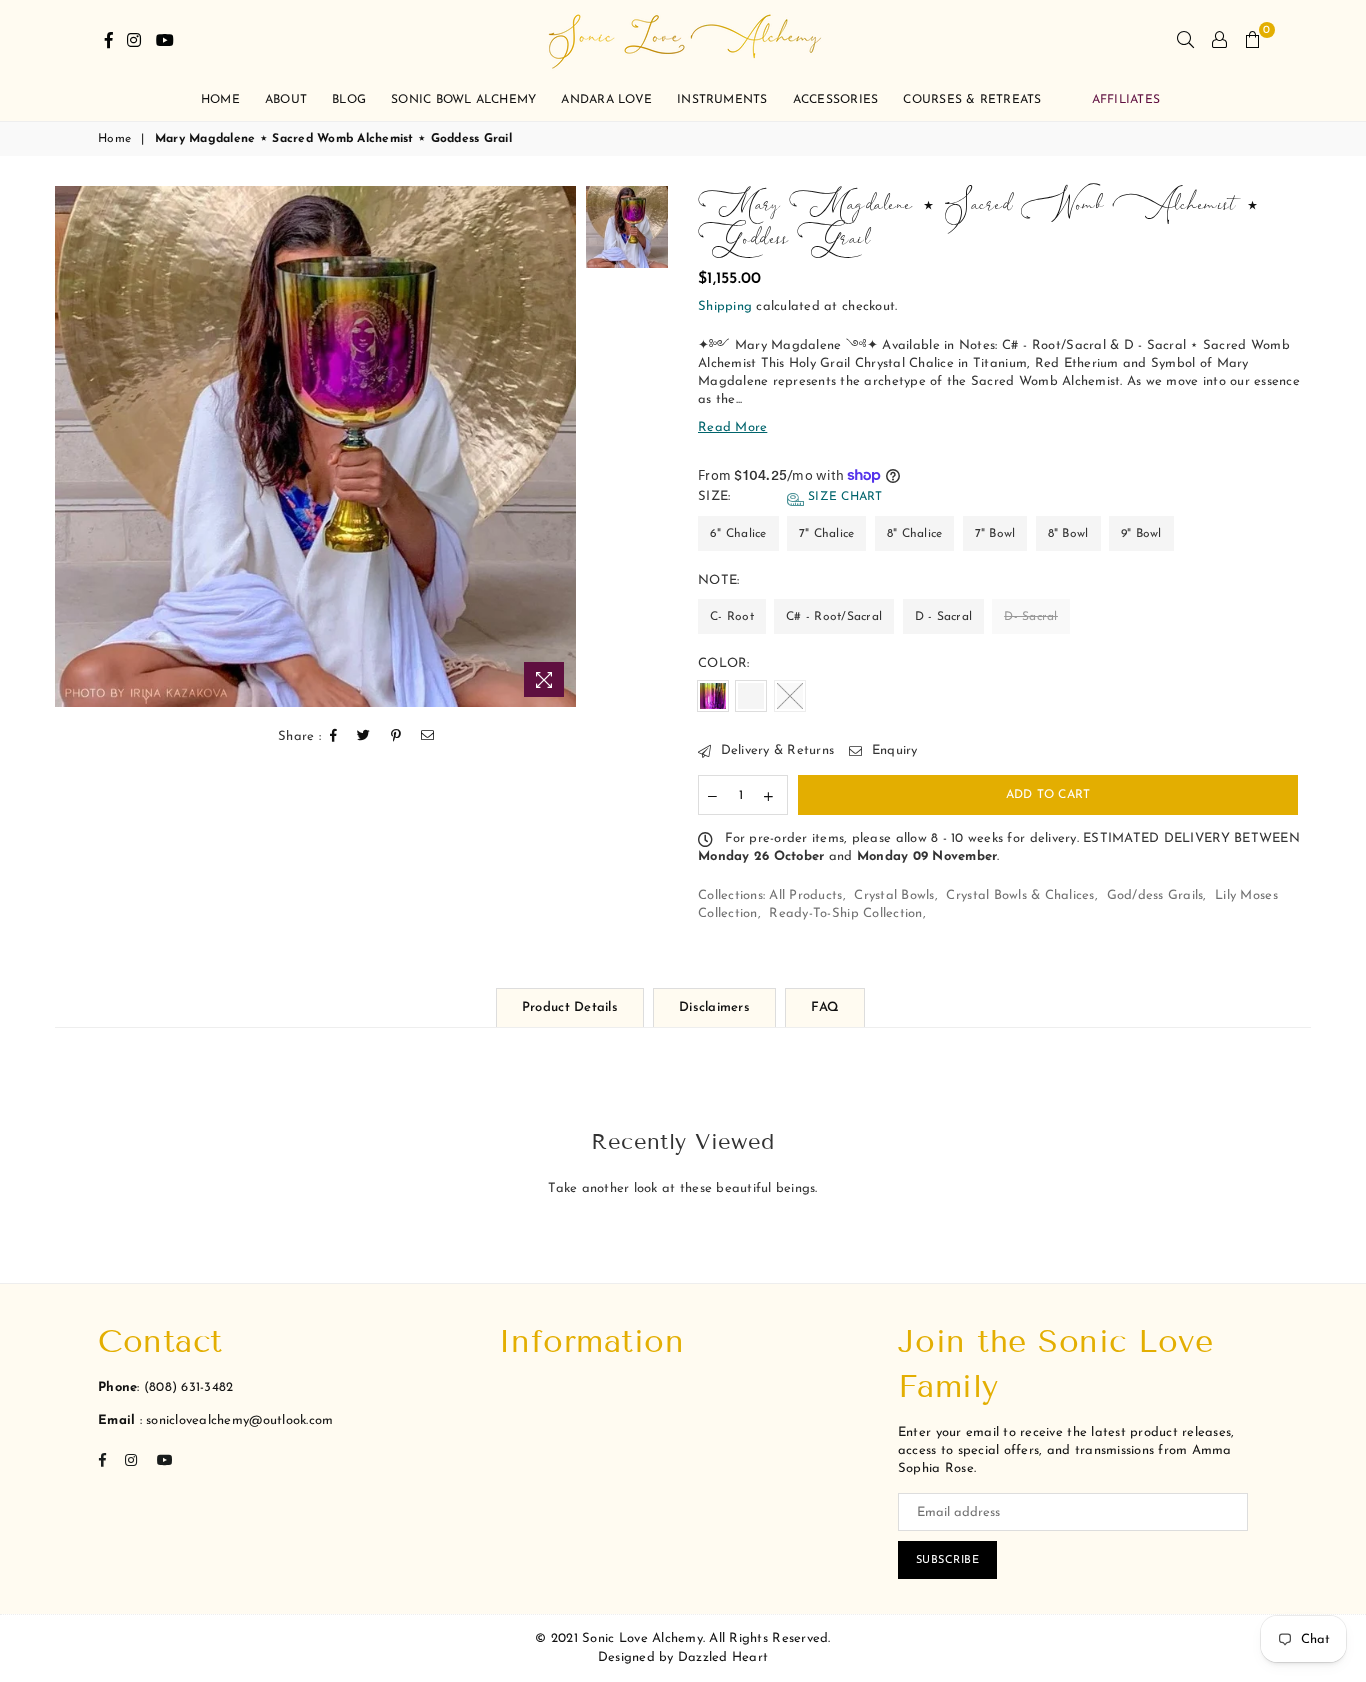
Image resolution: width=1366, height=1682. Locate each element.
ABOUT (286, 100)
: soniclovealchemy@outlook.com (234, 1420)
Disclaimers (714, 1007)
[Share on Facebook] (334, 736)
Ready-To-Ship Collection (845, 913)
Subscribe (948, 1560)
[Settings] (1219, 40)
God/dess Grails (1155, 895)
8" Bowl (1068, 534)
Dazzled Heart (723, 1657)
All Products (805, 895)
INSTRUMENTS (722, 100)
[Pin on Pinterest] (396, 736)
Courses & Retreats (972, 100)
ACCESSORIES (836, 100)
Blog (349, 100)
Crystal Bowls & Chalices (1020, 895)
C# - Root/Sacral (834, 617)
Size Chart (843, 497)
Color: (726, 663)
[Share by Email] (428, 736)
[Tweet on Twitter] (364, 736)
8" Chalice (915, 534)
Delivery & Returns (775, 750)
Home (114, 139)
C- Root (732, 617)
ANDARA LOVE (606, 100)
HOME (220, 100)
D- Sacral (1030, 617)
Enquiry (892, 750)
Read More (732, 427)
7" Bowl (995, 534)
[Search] (1185, 40)
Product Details (570, 1007)
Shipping (725, 306)
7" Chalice (827, 534)
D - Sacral (944, 617)
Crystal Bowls (894, 895)
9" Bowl (1141, 534)
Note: (721, 580)
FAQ (825, 1007)
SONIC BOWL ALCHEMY (463, 100)
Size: (790, 496)
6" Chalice (738, 534)
